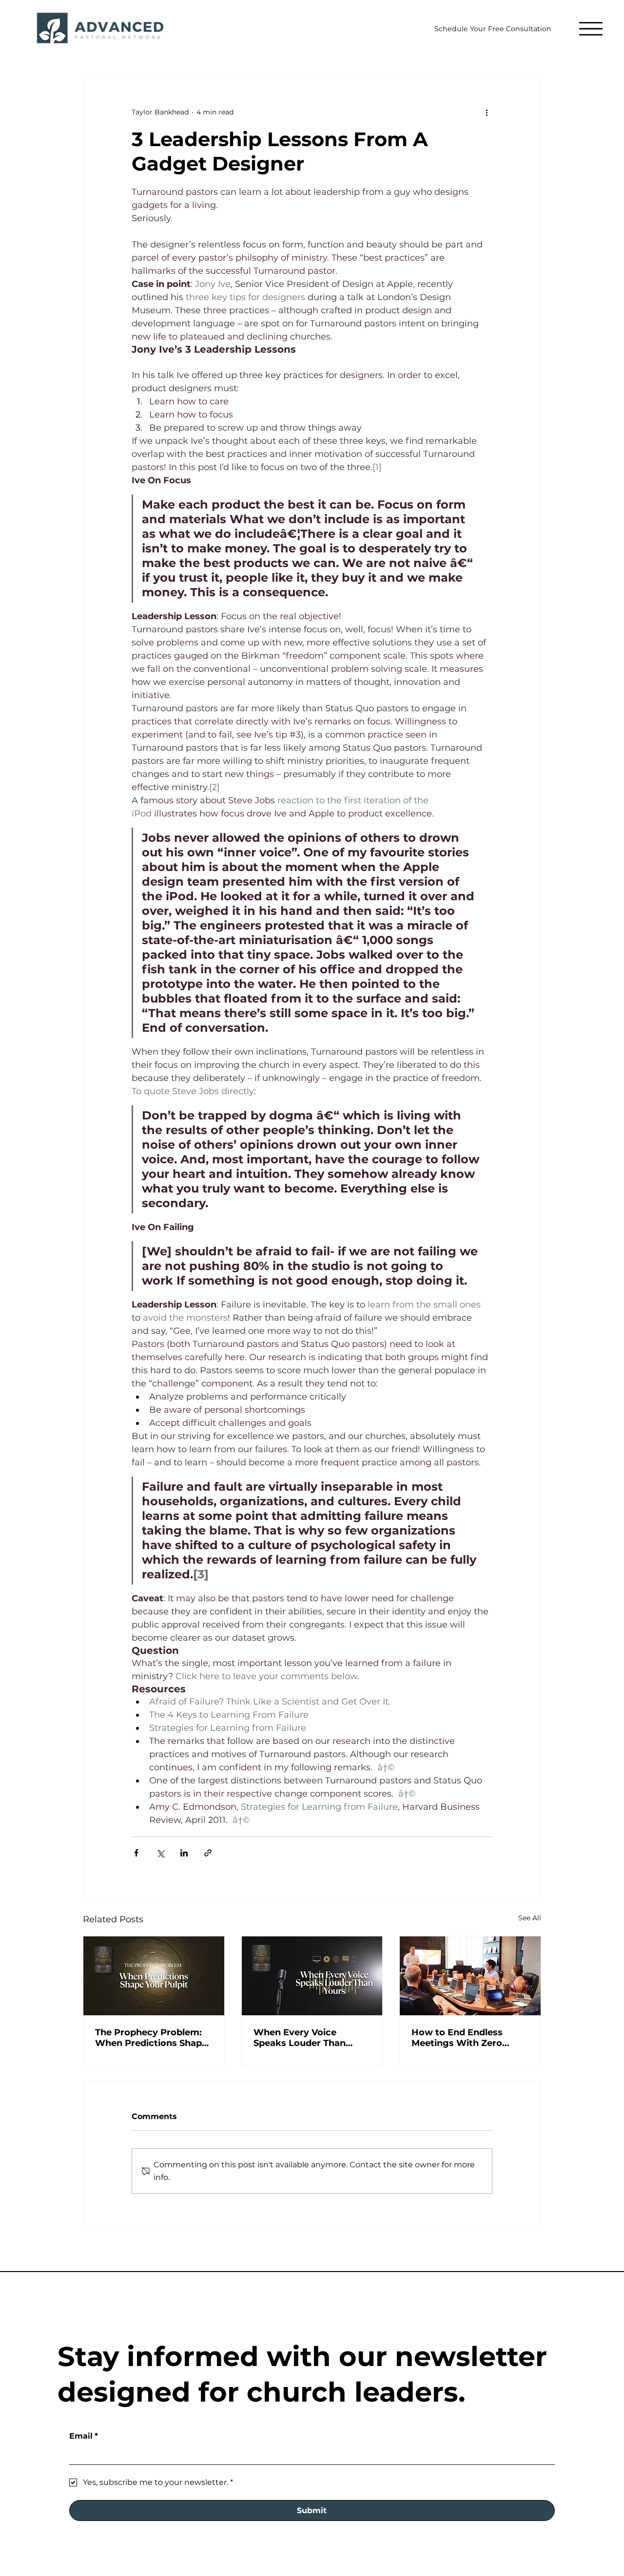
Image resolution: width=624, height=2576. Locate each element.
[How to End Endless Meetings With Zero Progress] (470, 1976)
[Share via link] (208, 1853)
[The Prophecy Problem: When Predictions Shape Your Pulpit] (154, 1976)
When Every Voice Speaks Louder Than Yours (300, 2038)
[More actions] (487, 113)
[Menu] (586, 28)
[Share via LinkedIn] (184, 1853)
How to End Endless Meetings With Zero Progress (457, 2038)
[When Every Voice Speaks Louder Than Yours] (312, 1976)
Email (84, 2436)
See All (530, 1918)
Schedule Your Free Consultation (493, 29)
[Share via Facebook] (136, 1853)
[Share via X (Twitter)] (160, 1853)
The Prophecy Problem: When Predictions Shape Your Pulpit (151, 2038)
